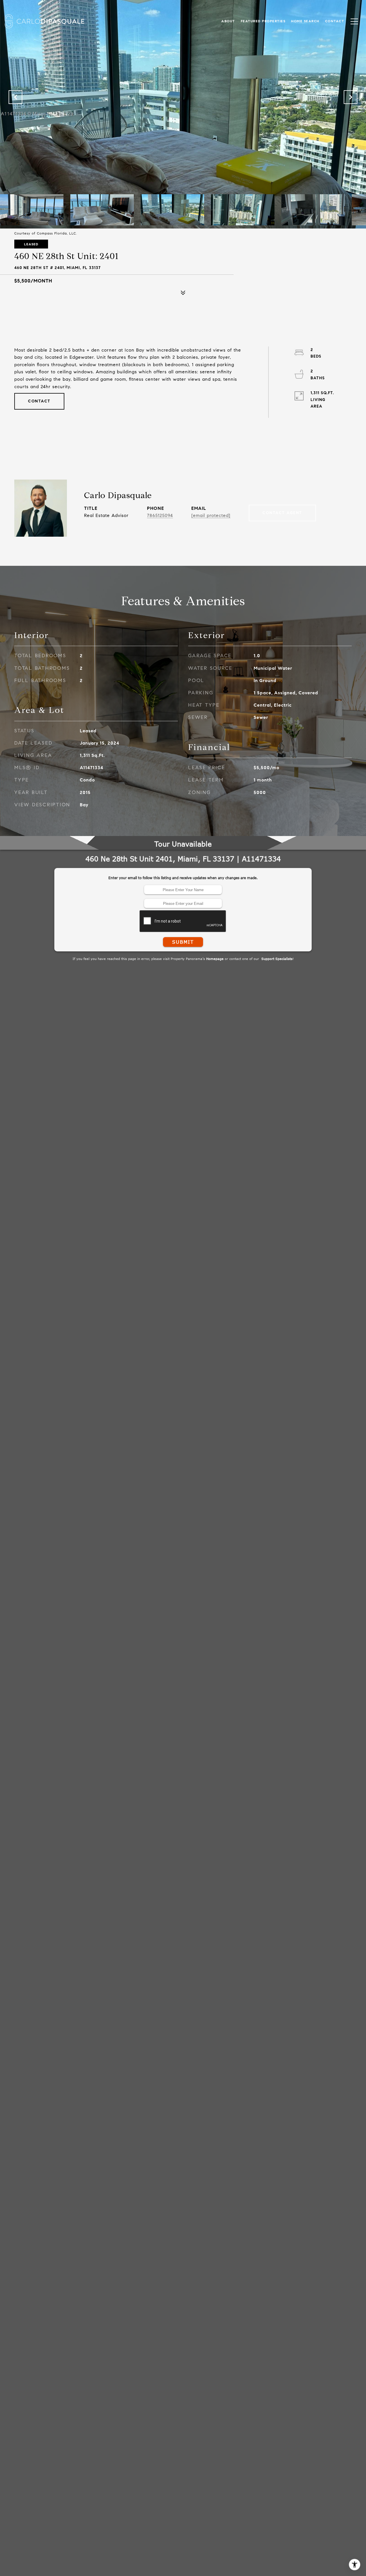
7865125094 (160, 515)
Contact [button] (39, 401)
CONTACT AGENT (282, 513)
